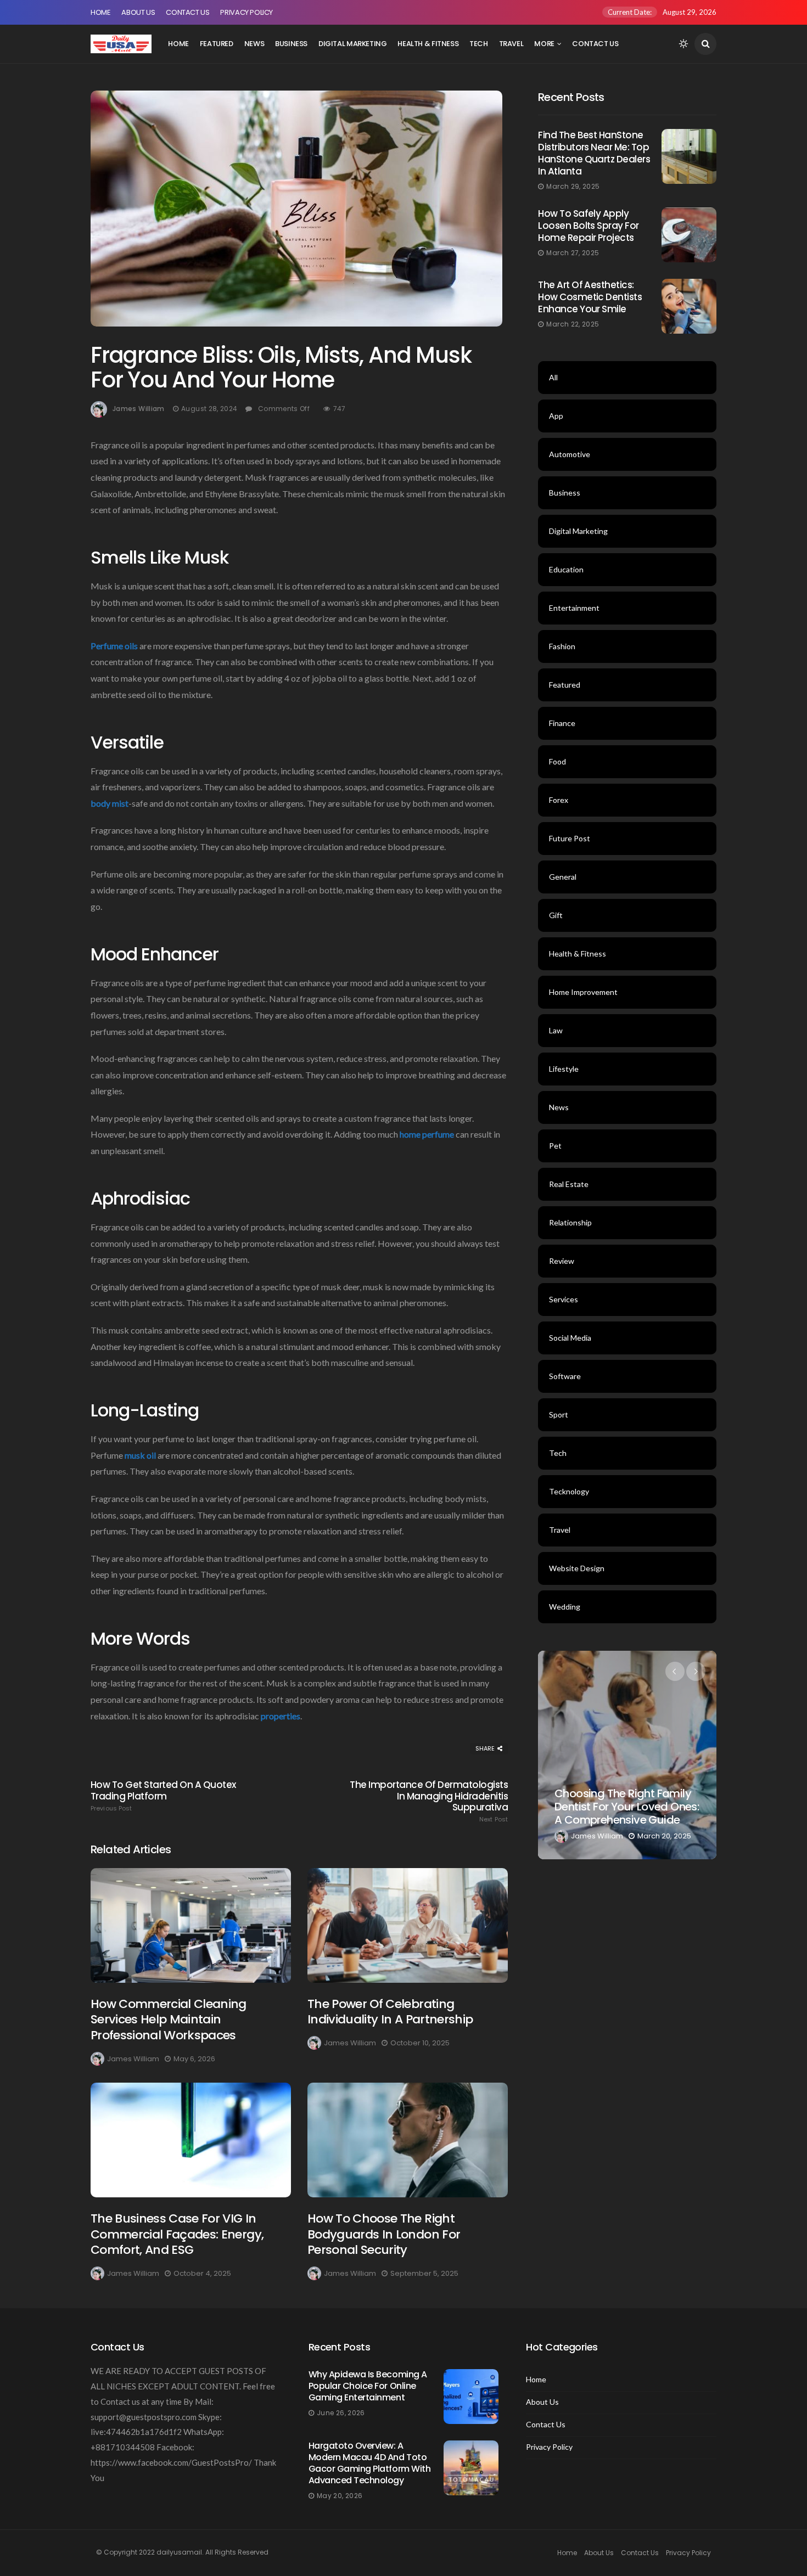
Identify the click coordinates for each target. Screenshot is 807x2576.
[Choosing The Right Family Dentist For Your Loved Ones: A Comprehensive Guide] (627, 1755)
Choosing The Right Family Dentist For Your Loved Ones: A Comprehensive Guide (627, 1807)
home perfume (427, 1134)
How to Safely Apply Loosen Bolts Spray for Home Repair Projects (589, 226)
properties (281, 1716)
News (254, 44)
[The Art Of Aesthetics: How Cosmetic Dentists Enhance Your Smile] (689, 306)
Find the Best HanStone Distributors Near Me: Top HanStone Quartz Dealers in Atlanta (594, 153)
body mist (110, 803)
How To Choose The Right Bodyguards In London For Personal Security (384, 2234)
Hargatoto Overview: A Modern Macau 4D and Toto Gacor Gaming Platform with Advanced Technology (370, 2463)
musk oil (140, 1455)
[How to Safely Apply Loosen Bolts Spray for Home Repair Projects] (689, 235)
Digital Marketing (352, 44)
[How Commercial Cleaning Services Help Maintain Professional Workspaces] (191, 1925)
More (544, 44)
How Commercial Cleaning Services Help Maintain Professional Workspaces (169, 2020)
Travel (511, 44)
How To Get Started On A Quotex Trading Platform (163, 1796)
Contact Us (187, 12)
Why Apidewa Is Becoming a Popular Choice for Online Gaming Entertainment (368, 2386)
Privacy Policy (246, 12)
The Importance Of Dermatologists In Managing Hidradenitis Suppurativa (429, 1801)
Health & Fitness (428, 44)
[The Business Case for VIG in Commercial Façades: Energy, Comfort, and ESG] (191, 2140)
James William (139, 409)
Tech (478, 44)
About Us (138, 12)
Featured (217, 44)
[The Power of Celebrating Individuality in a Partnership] (408, 1925)
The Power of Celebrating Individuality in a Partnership (390, 2012)
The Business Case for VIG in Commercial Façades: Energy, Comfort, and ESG (177, 2234)
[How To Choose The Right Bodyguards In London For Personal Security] (408, 2140)
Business (291, 44)
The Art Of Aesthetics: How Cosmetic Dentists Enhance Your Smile (590, 297)
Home (100, 12)
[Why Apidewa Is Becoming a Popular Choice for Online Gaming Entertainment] (471, 2397)
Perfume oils (114, 646)
